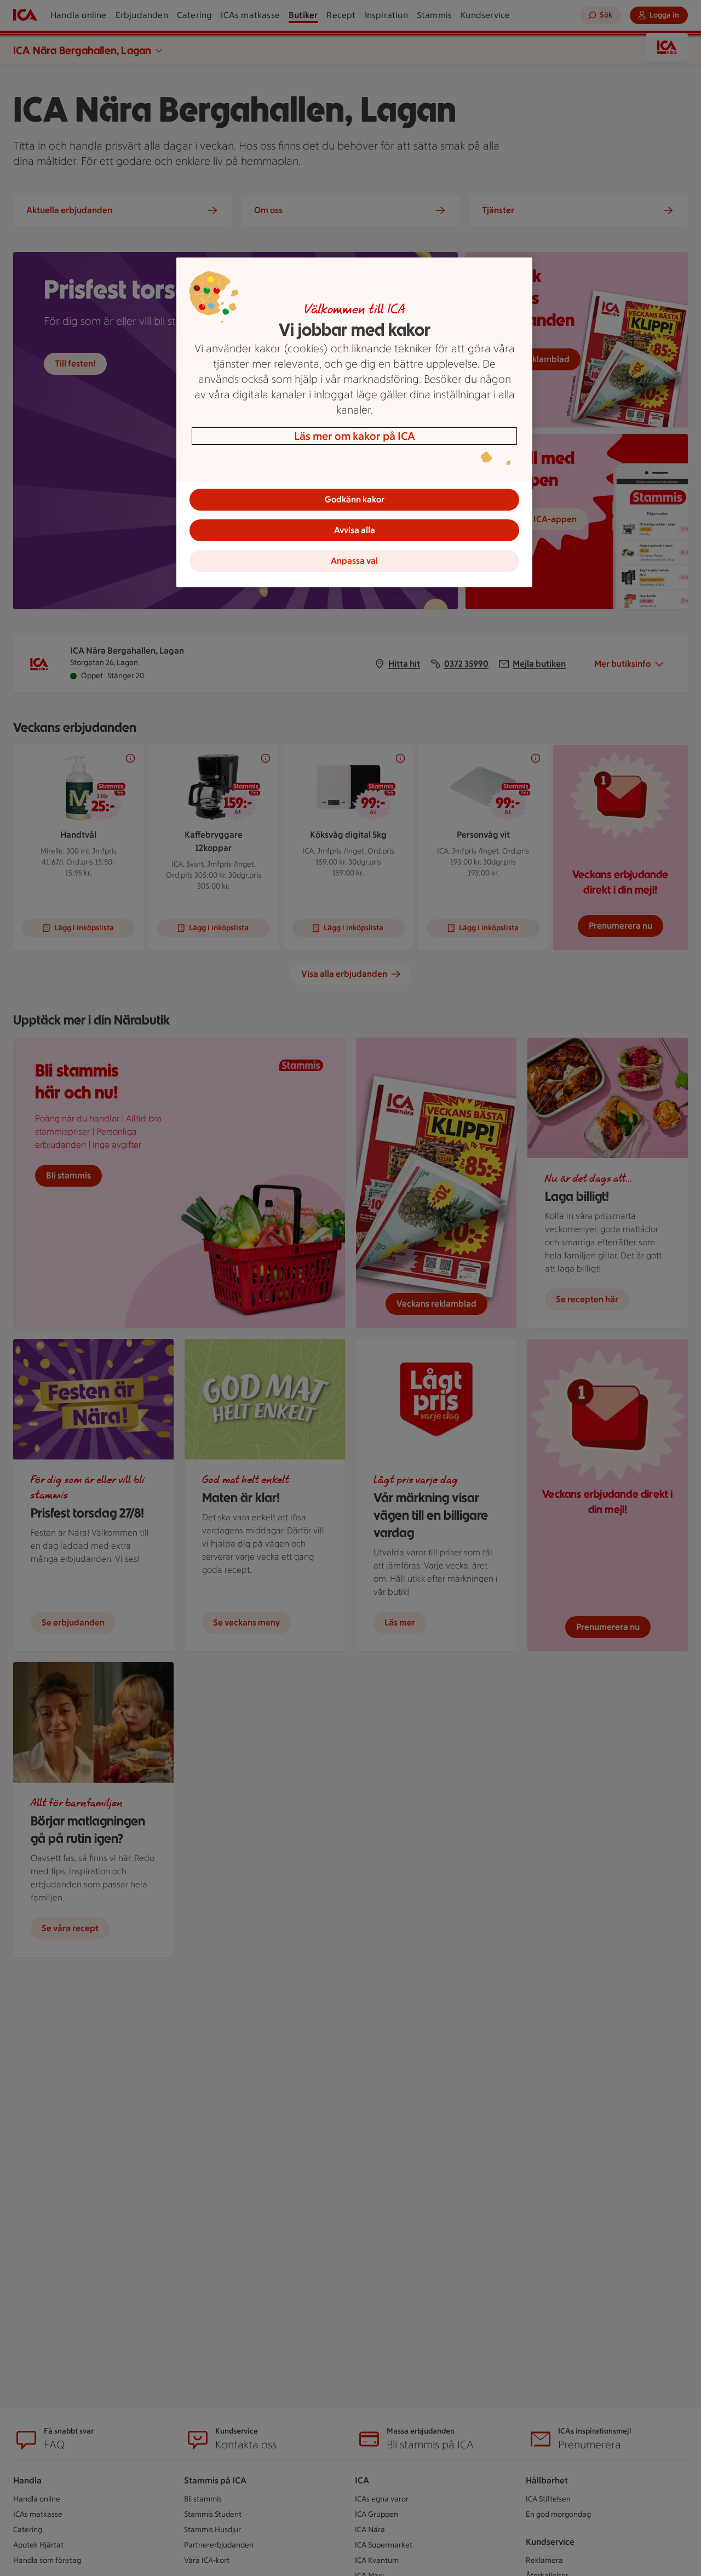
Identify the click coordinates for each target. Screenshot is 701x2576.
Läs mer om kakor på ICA (355, 436)
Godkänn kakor (355, 499)
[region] (354, 422)
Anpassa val (354, 561)
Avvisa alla (355, 530)
